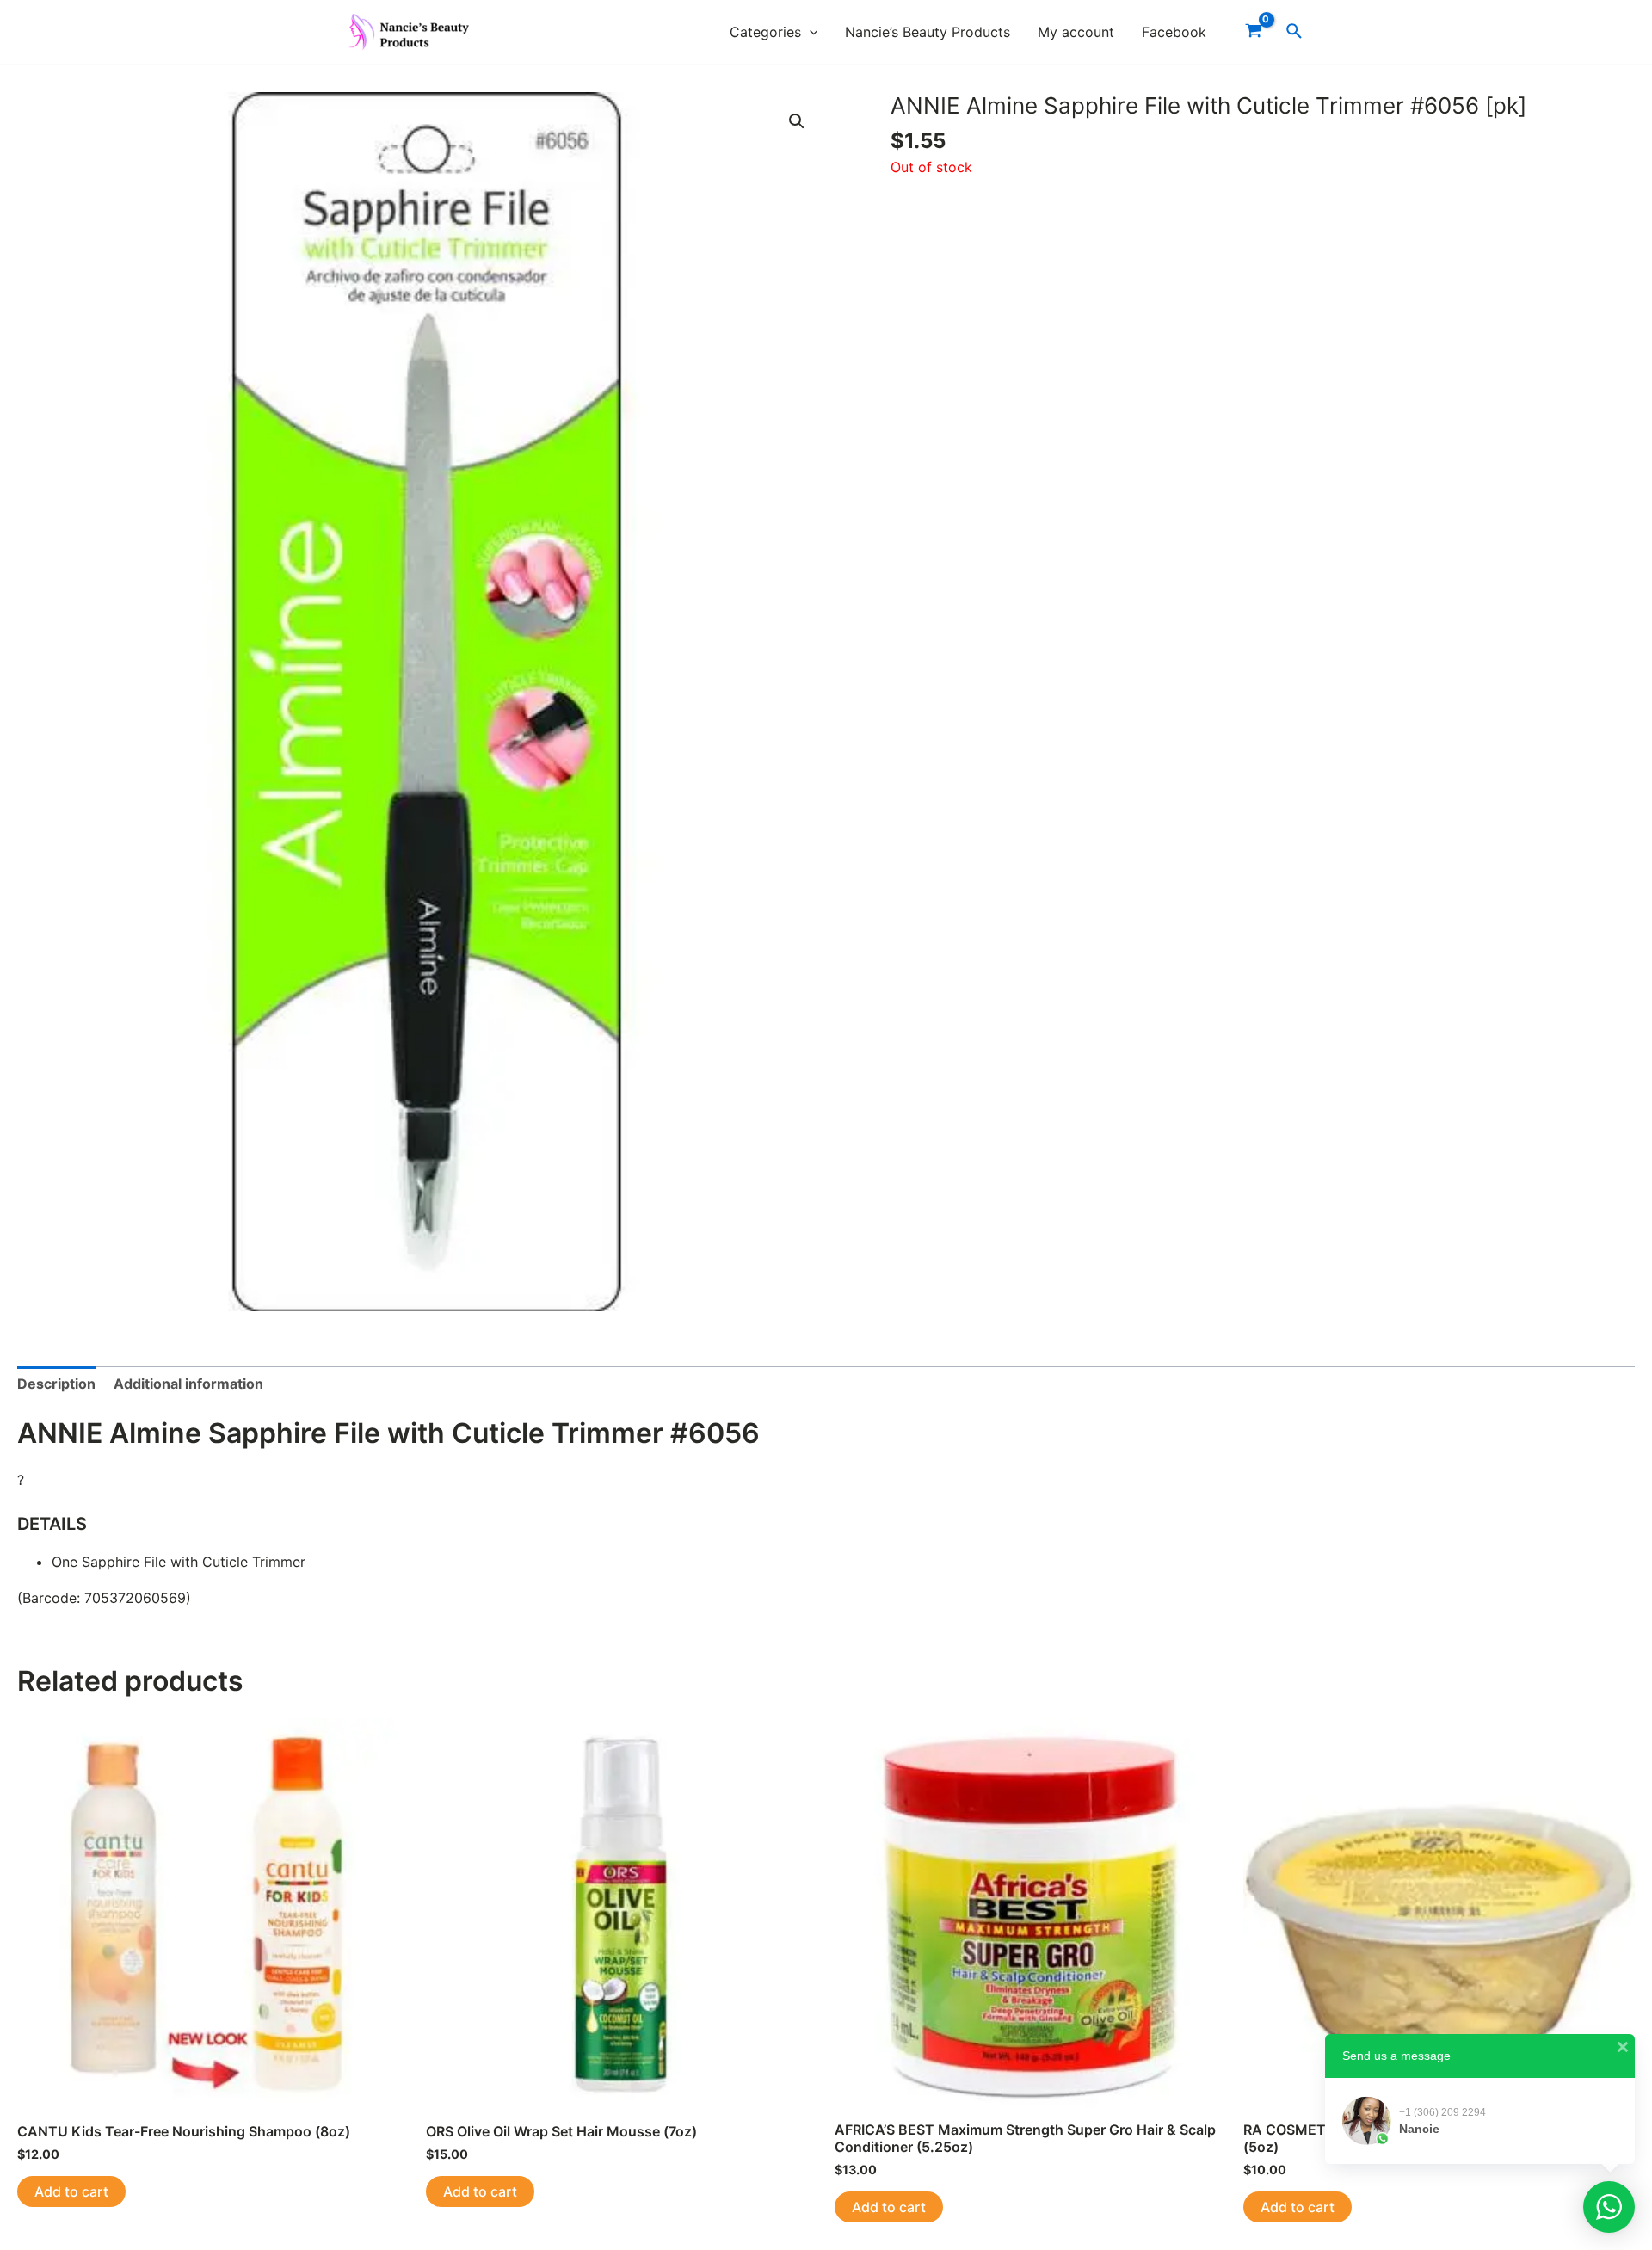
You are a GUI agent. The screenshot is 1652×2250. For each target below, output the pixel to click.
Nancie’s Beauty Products (928, 32)
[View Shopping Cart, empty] (1253, 32)
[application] (810, 32)
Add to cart (71, 2191)
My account (1076, 32)
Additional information (188, 1384)
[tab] (56, 1384)
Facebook (1174, 32)
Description (56, 1384)
